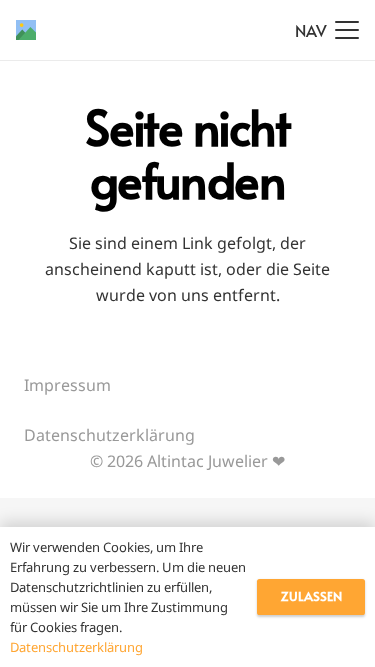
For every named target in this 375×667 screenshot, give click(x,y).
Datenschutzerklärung (109, 435)
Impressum (67, 385)
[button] (327, 30)
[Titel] (26, 30)
